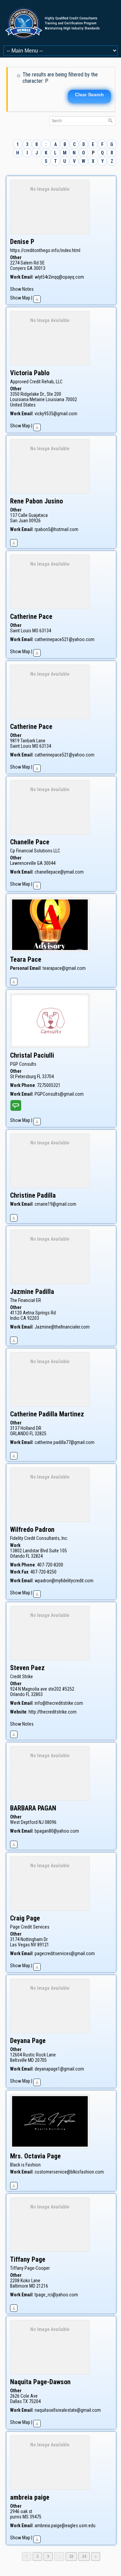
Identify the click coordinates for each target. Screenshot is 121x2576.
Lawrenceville (23, 863)
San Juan (19, 521)
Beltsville (18, 2060)
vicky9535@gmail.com (56, 414)
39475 (35, 2517)
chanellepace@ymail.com (59, 872)
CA (23, 1318)
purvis (16, 2517)
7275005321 (49, 1085)
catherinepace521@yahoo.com (65, 639)
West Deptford (24, 1822)
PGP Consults (23, 1064)
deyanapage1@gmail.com (59, 2069)
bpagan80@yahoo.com (57, 1831)
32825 (41, 1434)
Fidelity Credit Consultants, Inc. (39, 1538)
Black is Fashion (25, 2165)
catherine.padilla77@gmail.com (65, 1442)
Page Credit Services (30, 1927)
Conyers (18, 268)
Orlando (17, 1556)
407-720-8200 (50, 1565)
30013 (39, 268)
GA (30, 268)
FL (39, 1077)
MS (26, 2517)
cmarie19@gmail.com (55, 1204)
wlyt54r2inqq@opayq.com (59, 277)
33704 (48, 1077)
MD (31, 2060)
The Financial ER (26, 1300)
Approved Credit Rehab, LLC (36, 382)
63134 (45, 631)
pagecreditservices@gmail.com (65, 1953)
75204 (35, 2401)
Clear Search (89, 95)
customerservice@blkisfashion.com (69, 2172)
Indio (15, 1318)
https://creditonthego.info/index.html (45, 250)
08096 (51, 1822)
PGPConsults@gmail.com (59, 1094)
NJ (41, 1822)
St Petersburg (23, 1077)
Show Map (20, 298)
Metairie (37, 399)
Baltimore (19, 2286)
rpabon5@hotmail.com (56, 529)
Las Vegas (20, 1945)
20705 (41, 2060)
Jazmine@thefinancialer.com (62, 1327)
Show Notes (22, 289)
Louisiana (55, 399)
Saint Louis (21, 631)
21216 (42, 2286)
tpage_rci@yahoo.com (56, 2295)
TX (25, 2401)
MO (35, 631)
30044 (50, 863)
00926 (35, 521)
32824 (37, 1556)
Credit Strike (22, 1677)
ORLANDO (19, 1434)
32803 (37, 1694)
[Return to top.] (37, 298)
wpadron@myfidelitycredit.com (64, 1581)
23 (73, 2556)
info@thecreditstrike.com (59, 1703)
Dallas (16, 2401)
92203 (33, 1318)
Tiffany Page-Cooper (30, 2268)
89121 (43, 1945)
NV (34, 1945)
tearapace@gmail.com (64, 968)
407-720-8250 (43, 1572)
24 (86, 2556)
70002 (71, 399)
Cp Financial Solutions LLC (35, 851)
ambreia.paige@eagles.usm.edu (65, 2526)
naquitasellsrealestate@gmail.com (68, 2410)
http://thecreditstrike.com (53, 1712)
